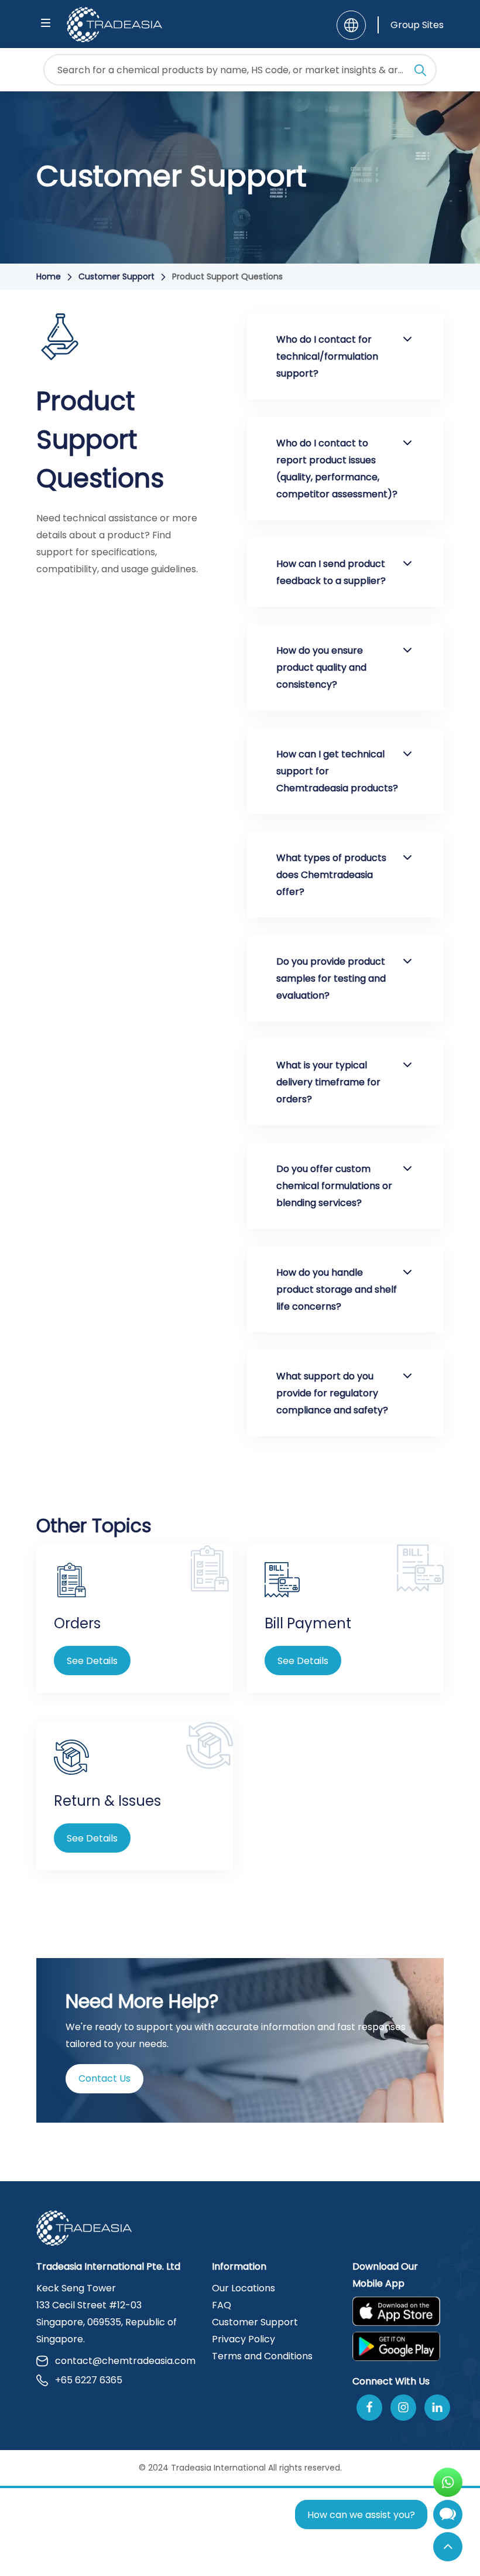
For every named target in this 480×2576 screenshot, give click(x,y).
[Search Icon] (420, 72)
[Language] (351, 25)
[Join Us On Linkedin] (437, 2408)
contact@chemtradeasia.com (125, 2361)
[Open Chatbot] (448, 2517)
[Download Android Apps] (402, 2346)
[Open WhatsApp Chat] (448, 2482)
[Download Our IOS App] (396, 2311)
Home (49, 276)
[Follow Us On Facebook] (369, 2408)
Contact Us (104, 2078)
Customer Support (116, 276)
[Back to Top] (448, 2547)
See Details (92, 1661)
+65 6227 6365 (89, 2380)
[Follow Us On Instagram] (403, 2408)
